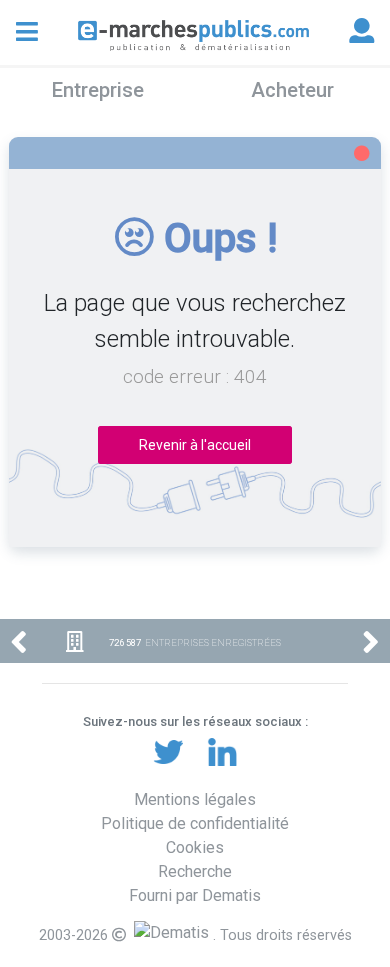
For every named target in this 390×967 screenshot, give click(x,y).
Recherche (195, 871)
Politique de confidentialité (195, 823)
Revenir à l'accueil (195, 445)
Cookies (195, 847)
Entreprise (98, 90)
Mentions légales (195, 799)
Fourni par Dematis (195, 895)
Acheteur (292, 90)
